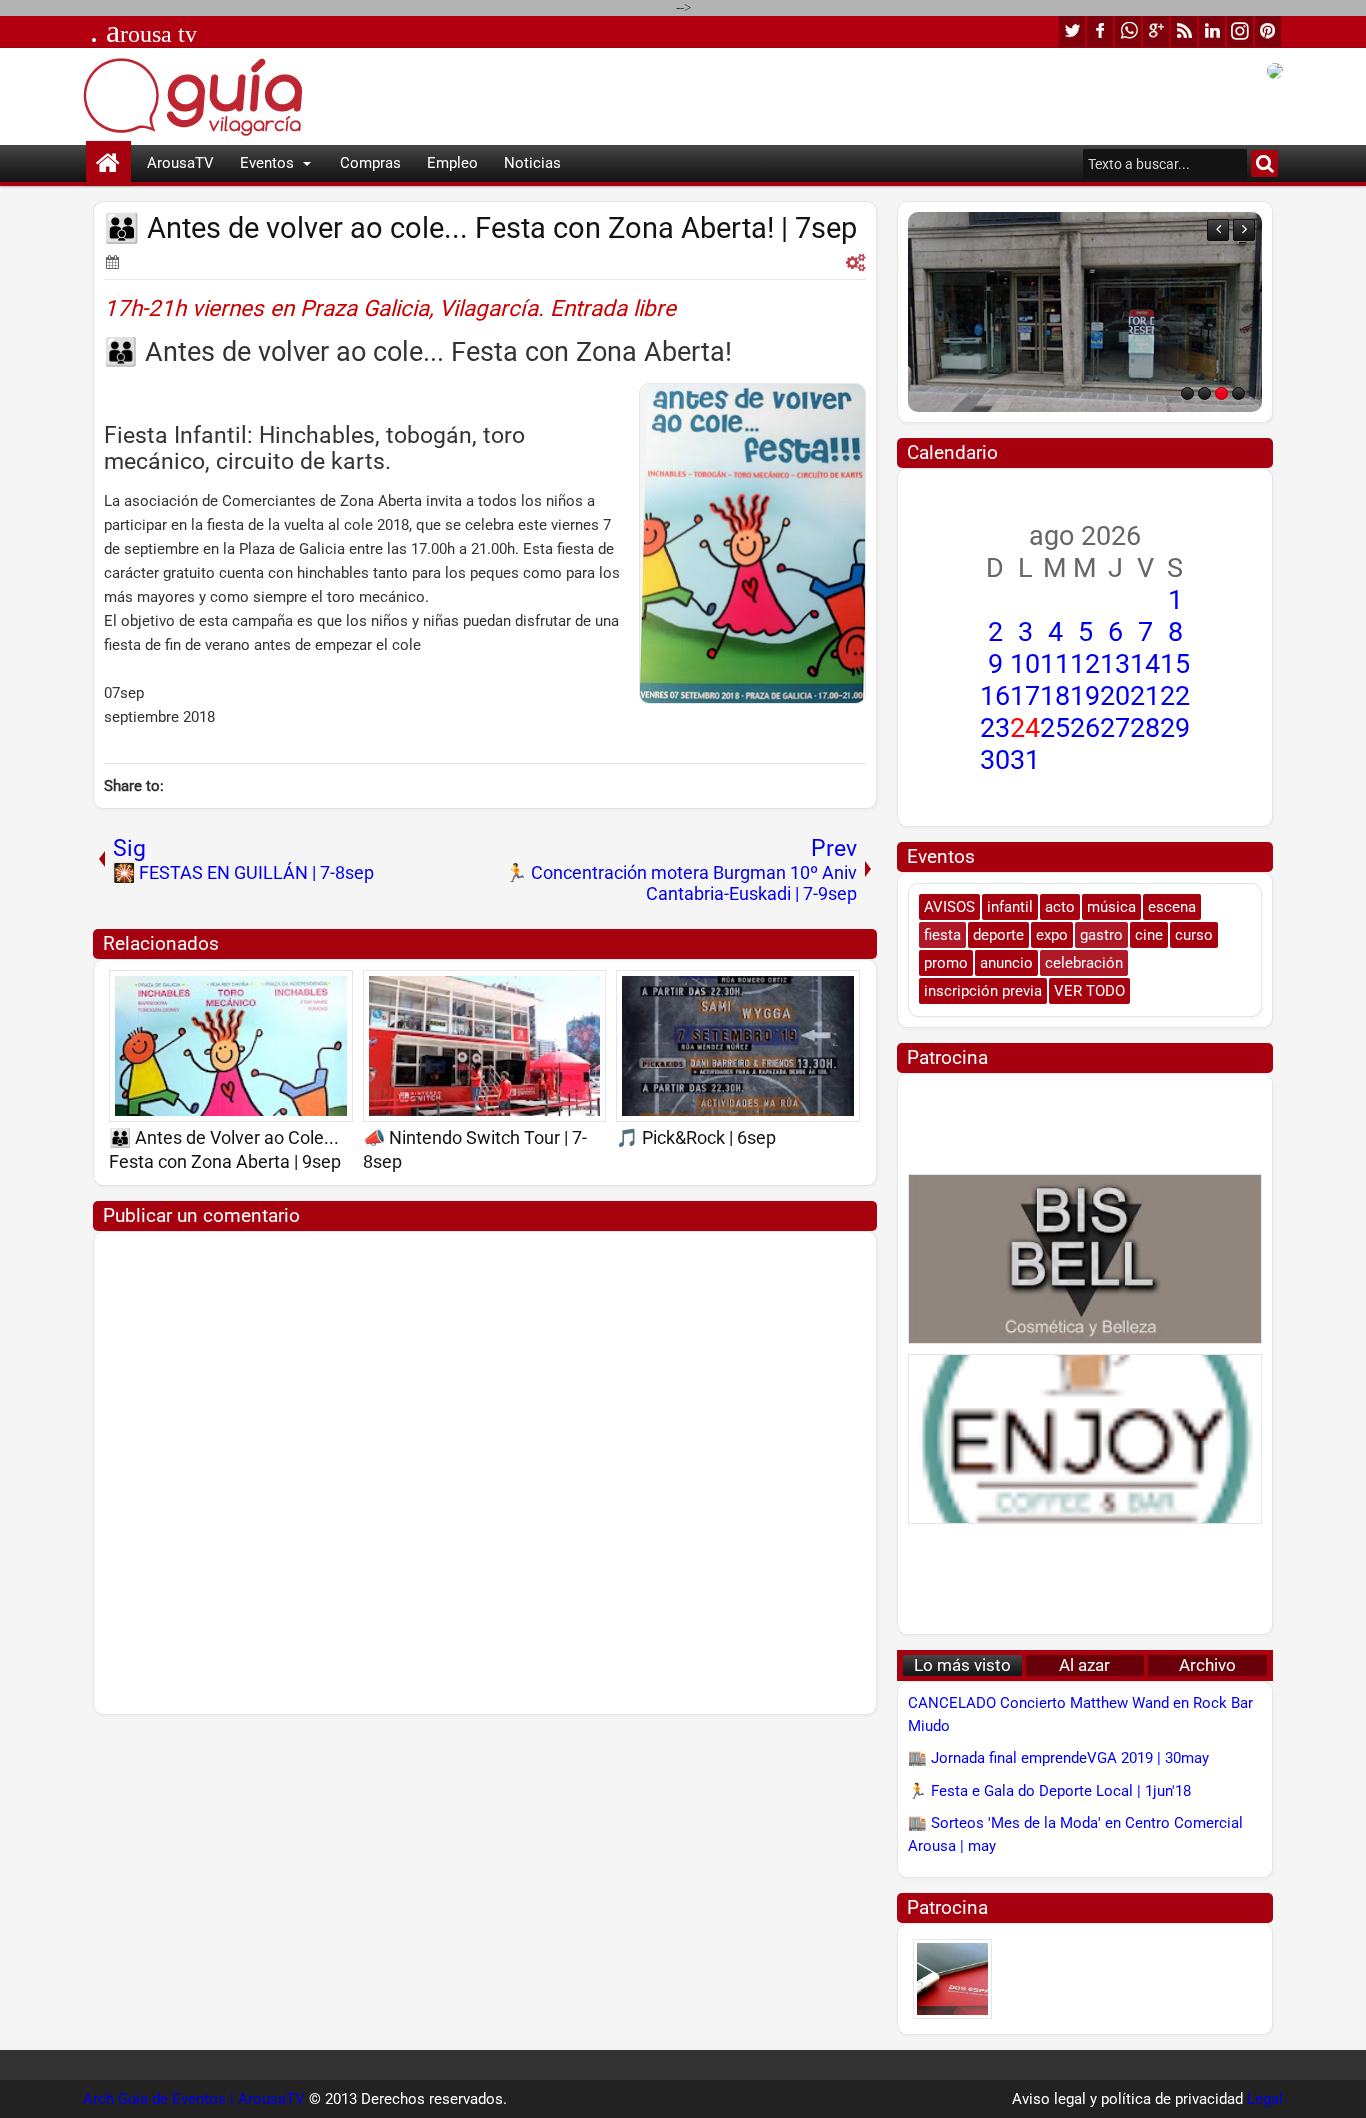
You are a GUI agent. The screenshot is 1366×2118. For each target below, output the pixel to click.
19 (1085, 696)
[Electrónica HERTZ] (1085, 312)
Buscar (1264, 163)
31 (1025, 760)
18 (1055, 696)
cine (1149, 935)
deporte (998, 935)
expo (1052, 935)
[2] (1204, 393)
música (1111, 907)
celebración (1084, 963)
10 (1025, 664)
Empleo (452, 163)
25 (1055, 728)
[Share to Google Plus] (331, 992)
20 (1115, 696)
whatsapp (1128, 31)
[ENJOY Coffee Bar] (1085, 1439)
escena (1172, 907)
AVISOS (949, 907)
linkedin (1212, 31)
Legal (1265, 2099)
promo (946, 963)
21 (1145, 696)
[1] (1187, 393)
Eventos (267, 163)
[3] (1221, 393)
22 (1175, 696)
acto (1060, 907)
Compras (370, 163)
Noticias (532, 163)
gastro (1101, 935)
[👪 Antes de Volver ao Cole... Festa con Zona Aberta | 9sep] (231, 1046)
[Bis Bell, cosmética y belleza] (1085, 1259)
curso (1194, 935)
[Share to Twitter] (309, 992)
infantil (1010, 907)
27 (1115, 728)
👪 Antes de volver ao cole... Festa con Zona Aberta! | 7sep (480, 228)
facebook (1100, 31)
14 (1145, 664)
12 (1085, 664)
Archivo (1207, 1665)
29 (1175, 728)
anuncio (1006, 963)
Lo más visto (962, 1665)
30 (995, 760)
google (1156, 31)
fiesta (942, 935)
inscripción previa (983, 991)
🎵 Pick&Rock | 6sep (696, 1137)
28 (1145, 728)
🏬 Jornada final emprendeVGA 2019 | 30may (1058, 1758)
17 (1025, 696)
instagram (1240, 31)
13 (1115, 664)
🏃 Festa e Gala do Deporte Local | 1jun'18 (1049, 1791)
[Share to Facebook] (287, 992)
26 (1085, 728)
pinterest (1268, 31)
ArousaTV (180, 163)
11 (1055, 664)
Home (108, 163)
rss (1184, 31)
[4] (1238, 393)
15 (1175, 664)
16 (995, 696)
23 (995, 728)
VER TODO (1089, 991)
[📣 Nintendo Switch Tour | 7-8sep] (485, 1046)
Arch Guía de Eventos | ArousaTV (194, 2099)
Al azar (1084, 1665)
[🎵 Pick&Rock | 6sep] (738, 1046)
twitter (1072, 31)
